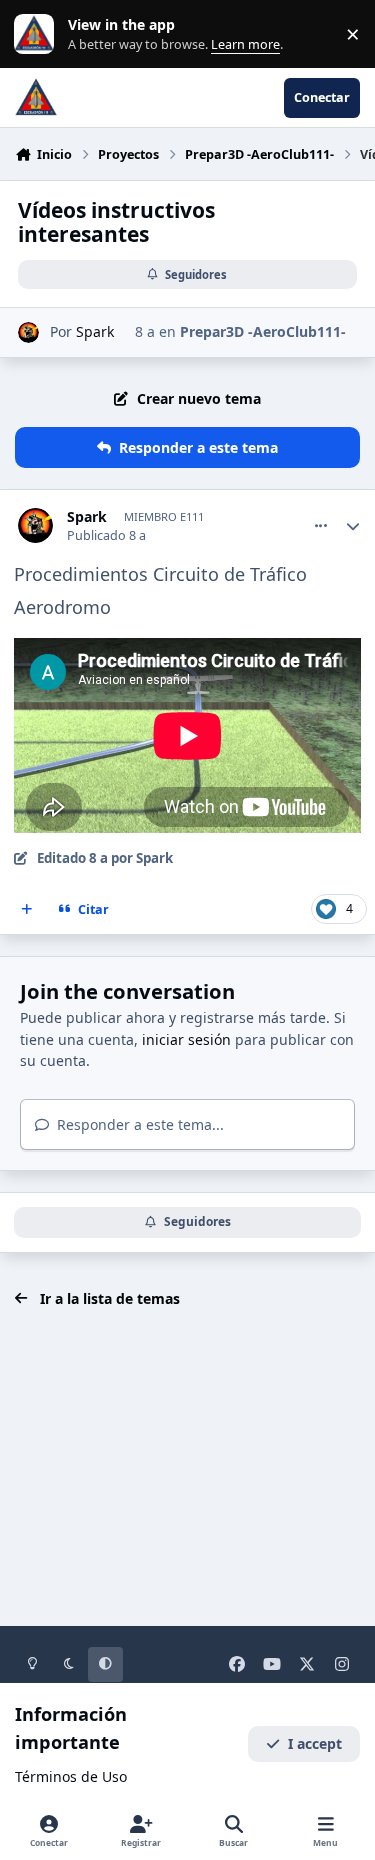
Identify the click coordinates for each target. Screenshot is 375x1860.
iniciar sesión (186, 1039)
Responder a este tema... (138, 1124)
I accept (315, 1743)
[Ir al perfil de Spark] (28, 332)
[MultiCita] (27, 910)
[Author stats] (353, 526)
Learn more (38, 34)
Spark (95, 331)
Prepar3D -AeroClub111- (263, 331)
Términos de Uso (71, 1776)
